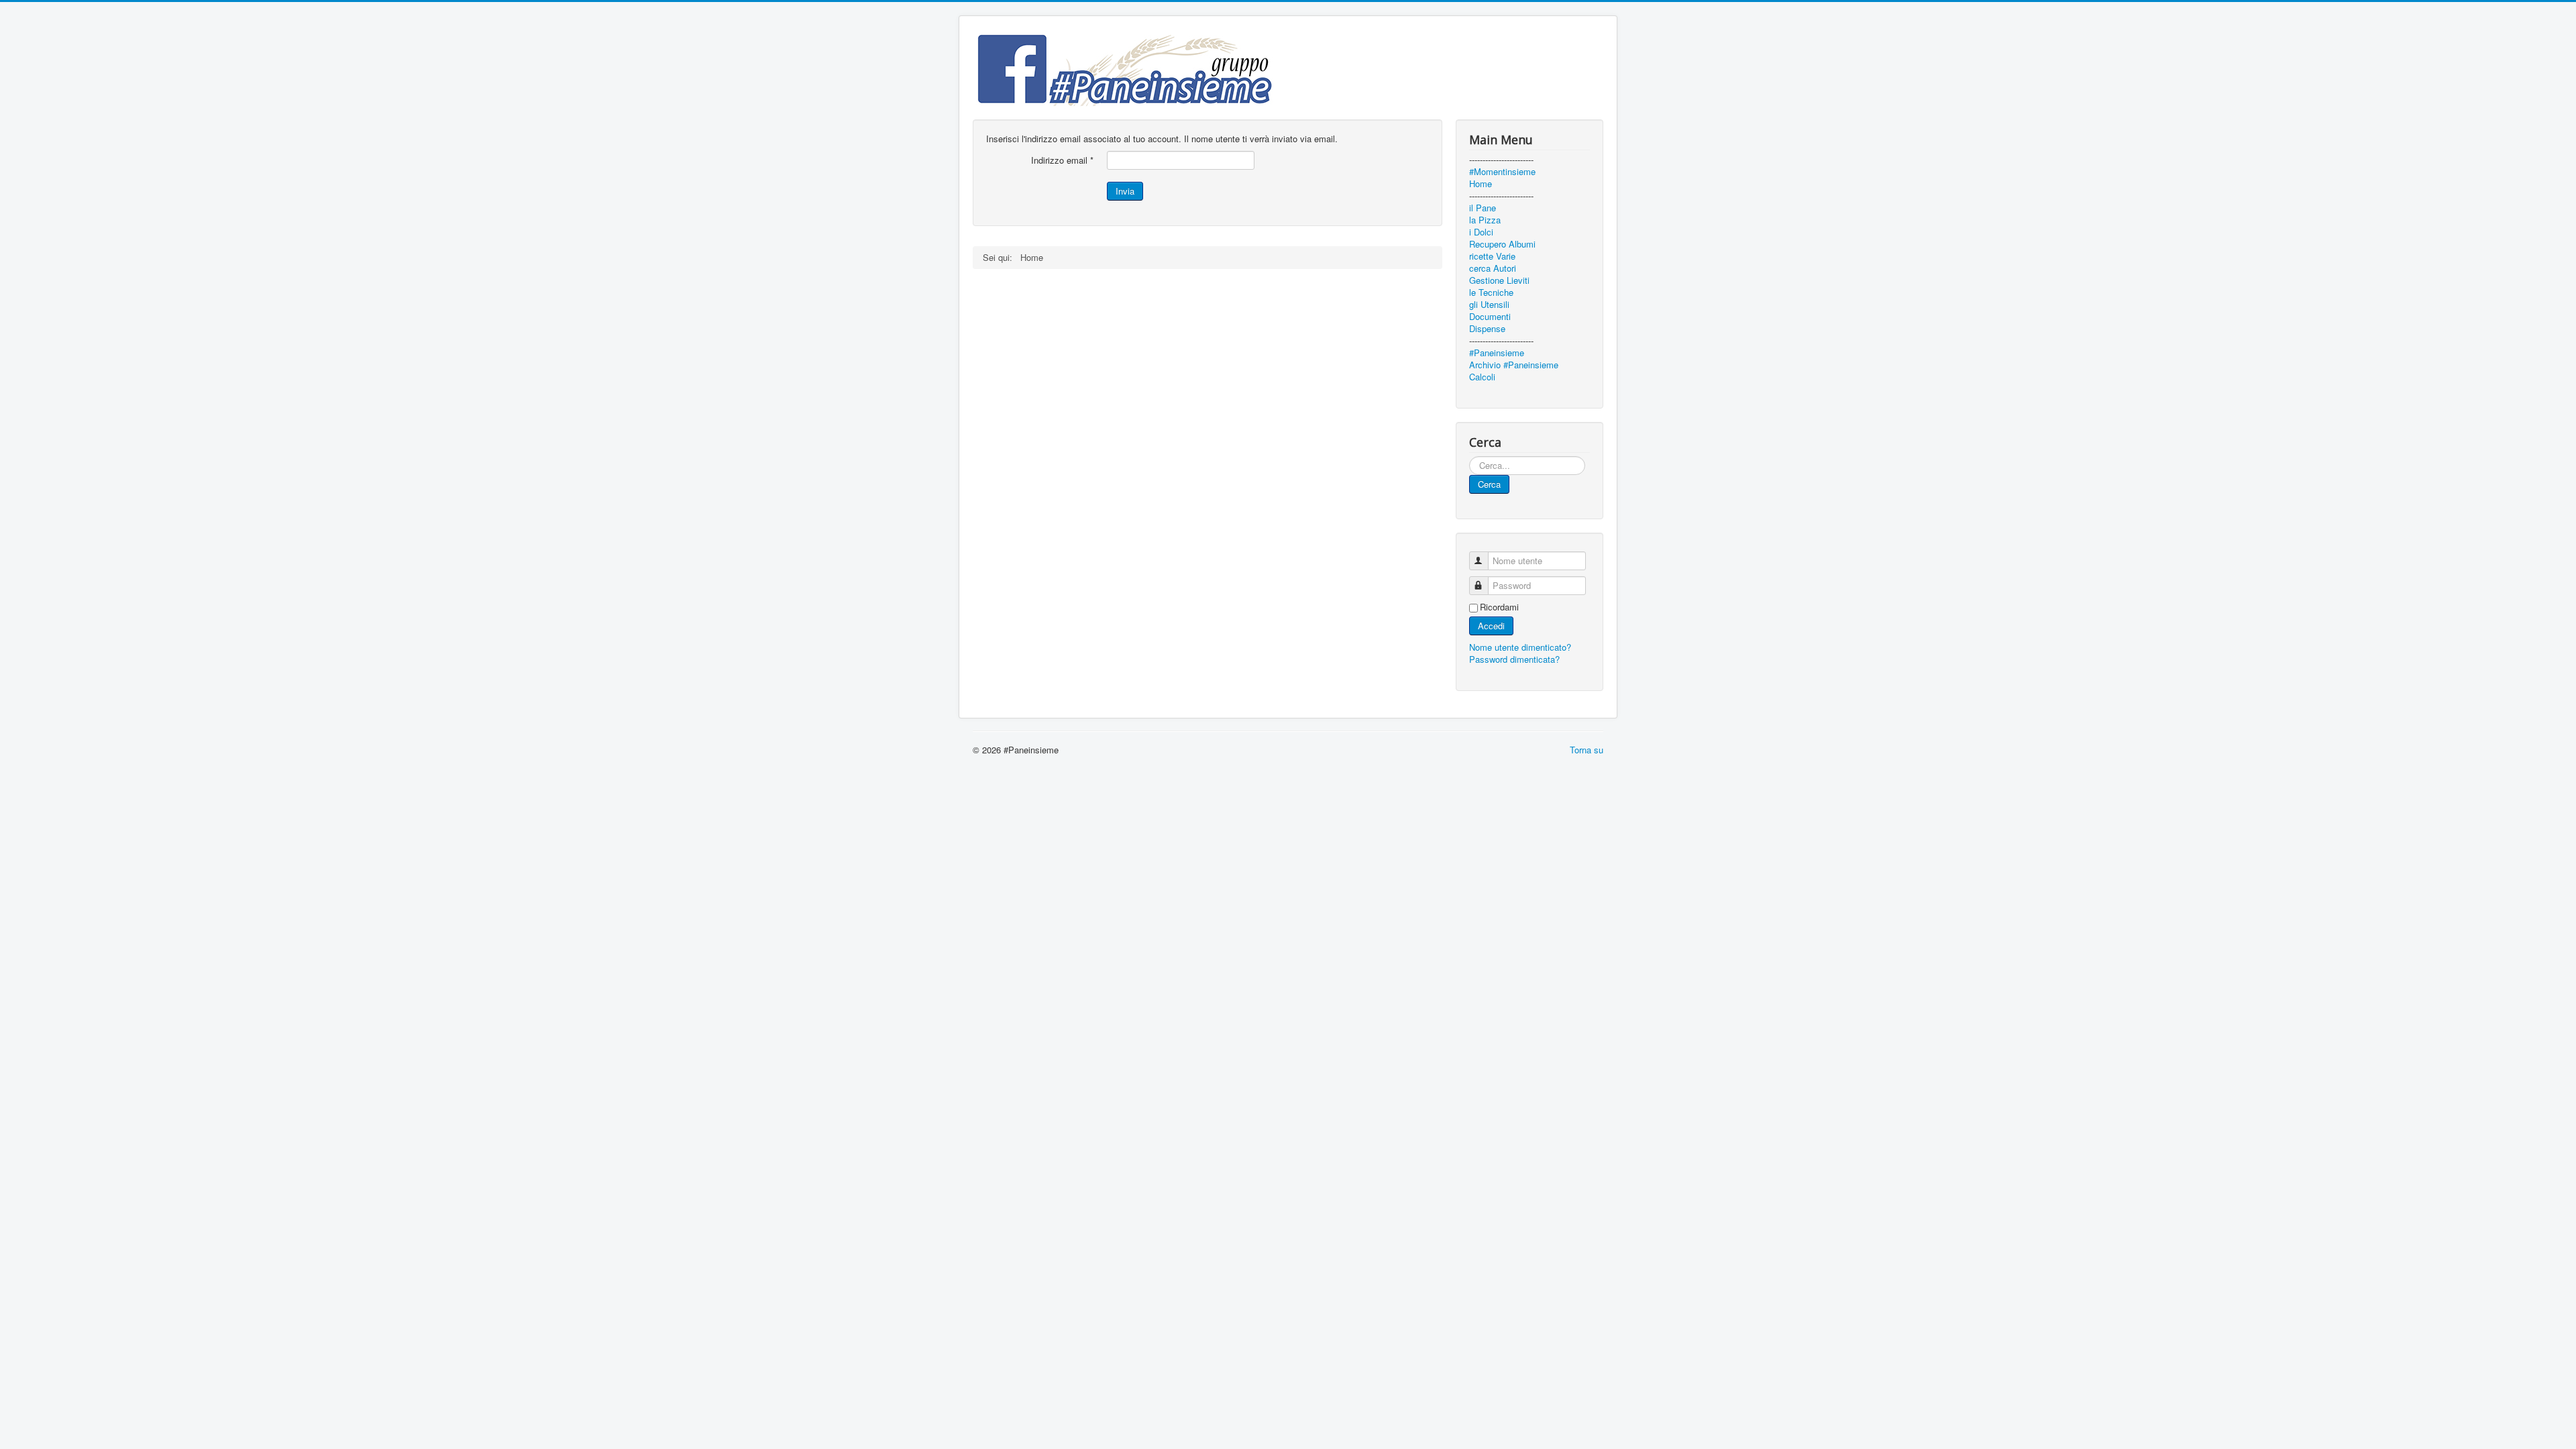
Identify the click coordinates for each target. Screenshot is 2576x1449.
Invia (1125, 191)
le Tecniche (1491, 292)
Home (1481, 184)
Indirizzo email (1062, 160)
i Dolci (1481, 232)
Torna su (1587, 750)
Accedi (1491, 626)
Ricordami (1499, 607)
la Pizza (1485, 220)
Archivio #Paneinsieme (1514, 365)
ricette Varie (1492, 256)
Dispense (1487, 329)
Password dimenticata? (1514, 659)
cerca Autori (1493, 268)
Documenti (1490, 317)
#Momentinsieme (1502, 172)
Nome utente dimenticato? (1520, 647)
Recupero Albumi (1502, 244)
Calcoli (1482, 377)
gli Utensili (1489, 305)
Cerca (1489, 484)
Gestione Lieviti (1499, 280)
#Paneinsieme (1497, 353)
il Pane (1483, 208)
